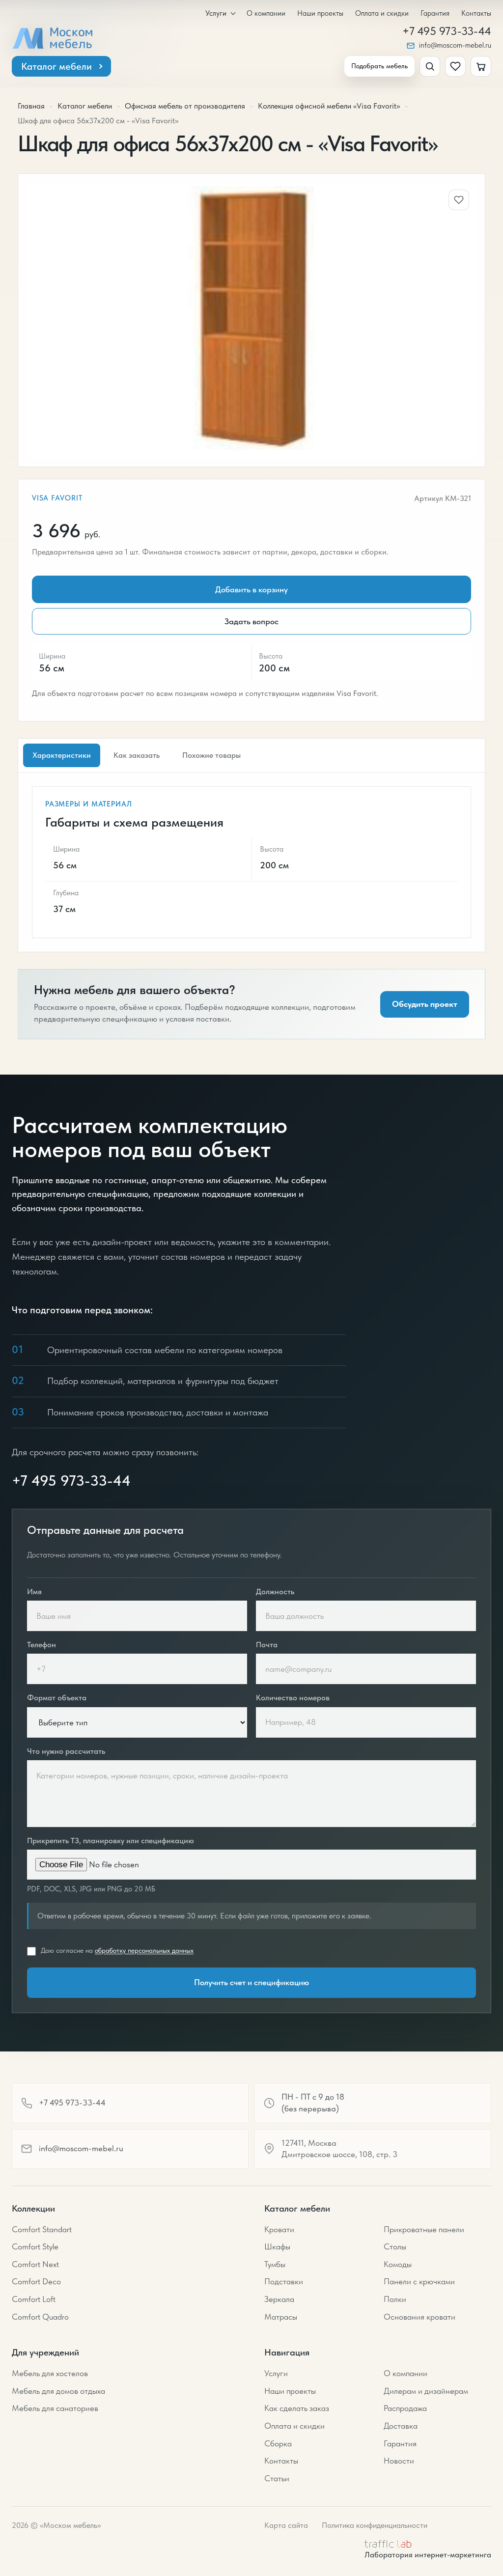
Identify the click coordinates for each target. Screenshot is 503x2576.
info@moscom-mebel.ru (455, 45)
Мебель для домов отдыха (58, 2391)
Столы (395, 2246)
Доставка (401, 2426)
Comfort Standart (42, 2229)
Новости (399, 2461)
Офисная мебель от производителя (185, 106)
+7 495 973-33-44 (447, 32)
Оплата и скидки (382, 14)
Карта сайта (286, 2525)
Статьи (277, 2478)
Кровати (279, 2229)
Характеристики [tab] (62, 755)
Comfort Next (35, 2264)
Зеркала (279, 2299)
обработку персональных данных (144, 1950)
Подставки (284, 2281)
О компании (266, 14)
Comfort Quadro (40, 2317)
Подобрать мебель (379, 66)
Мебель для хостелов (50, 2373)
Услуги (216, 14)
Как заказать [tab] (137, 755)
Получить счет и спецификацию (251, 1982)
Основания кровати (419, 2317)
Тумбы (275, 2264)
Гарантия (435, 14)
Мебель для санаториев (55, 2408)
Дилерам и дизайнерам (426, 2391)
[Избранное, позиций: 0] (455, 66)
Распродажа (405, 2408)
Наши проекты (320, 14)
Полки (395, 2299)
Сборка (278, 2443)
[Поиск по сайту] (430, 66)
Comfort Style (35, 2246)
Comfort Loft (34, 2299)
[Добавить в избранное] (459, 200)
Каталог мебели (56, 66)
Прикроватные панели (424, 2229)
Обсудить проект (425, 1004)
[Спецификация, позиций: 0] (481, 66)
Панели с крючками (419, 2281)
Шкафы (277, 2246)
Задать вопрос (251, 621)
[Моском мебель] (52, 38)
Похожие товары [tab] (211, 755)
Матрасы (281, 2317)
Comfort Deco (36, 2281)
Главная (31, 106)
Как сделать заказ (297, 2408)
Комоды (398, 2264)
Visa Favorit (57, 498)
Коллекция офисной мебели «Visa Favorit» (329, 106)
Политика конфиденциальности (375, 2525)
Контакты (476, 14)
